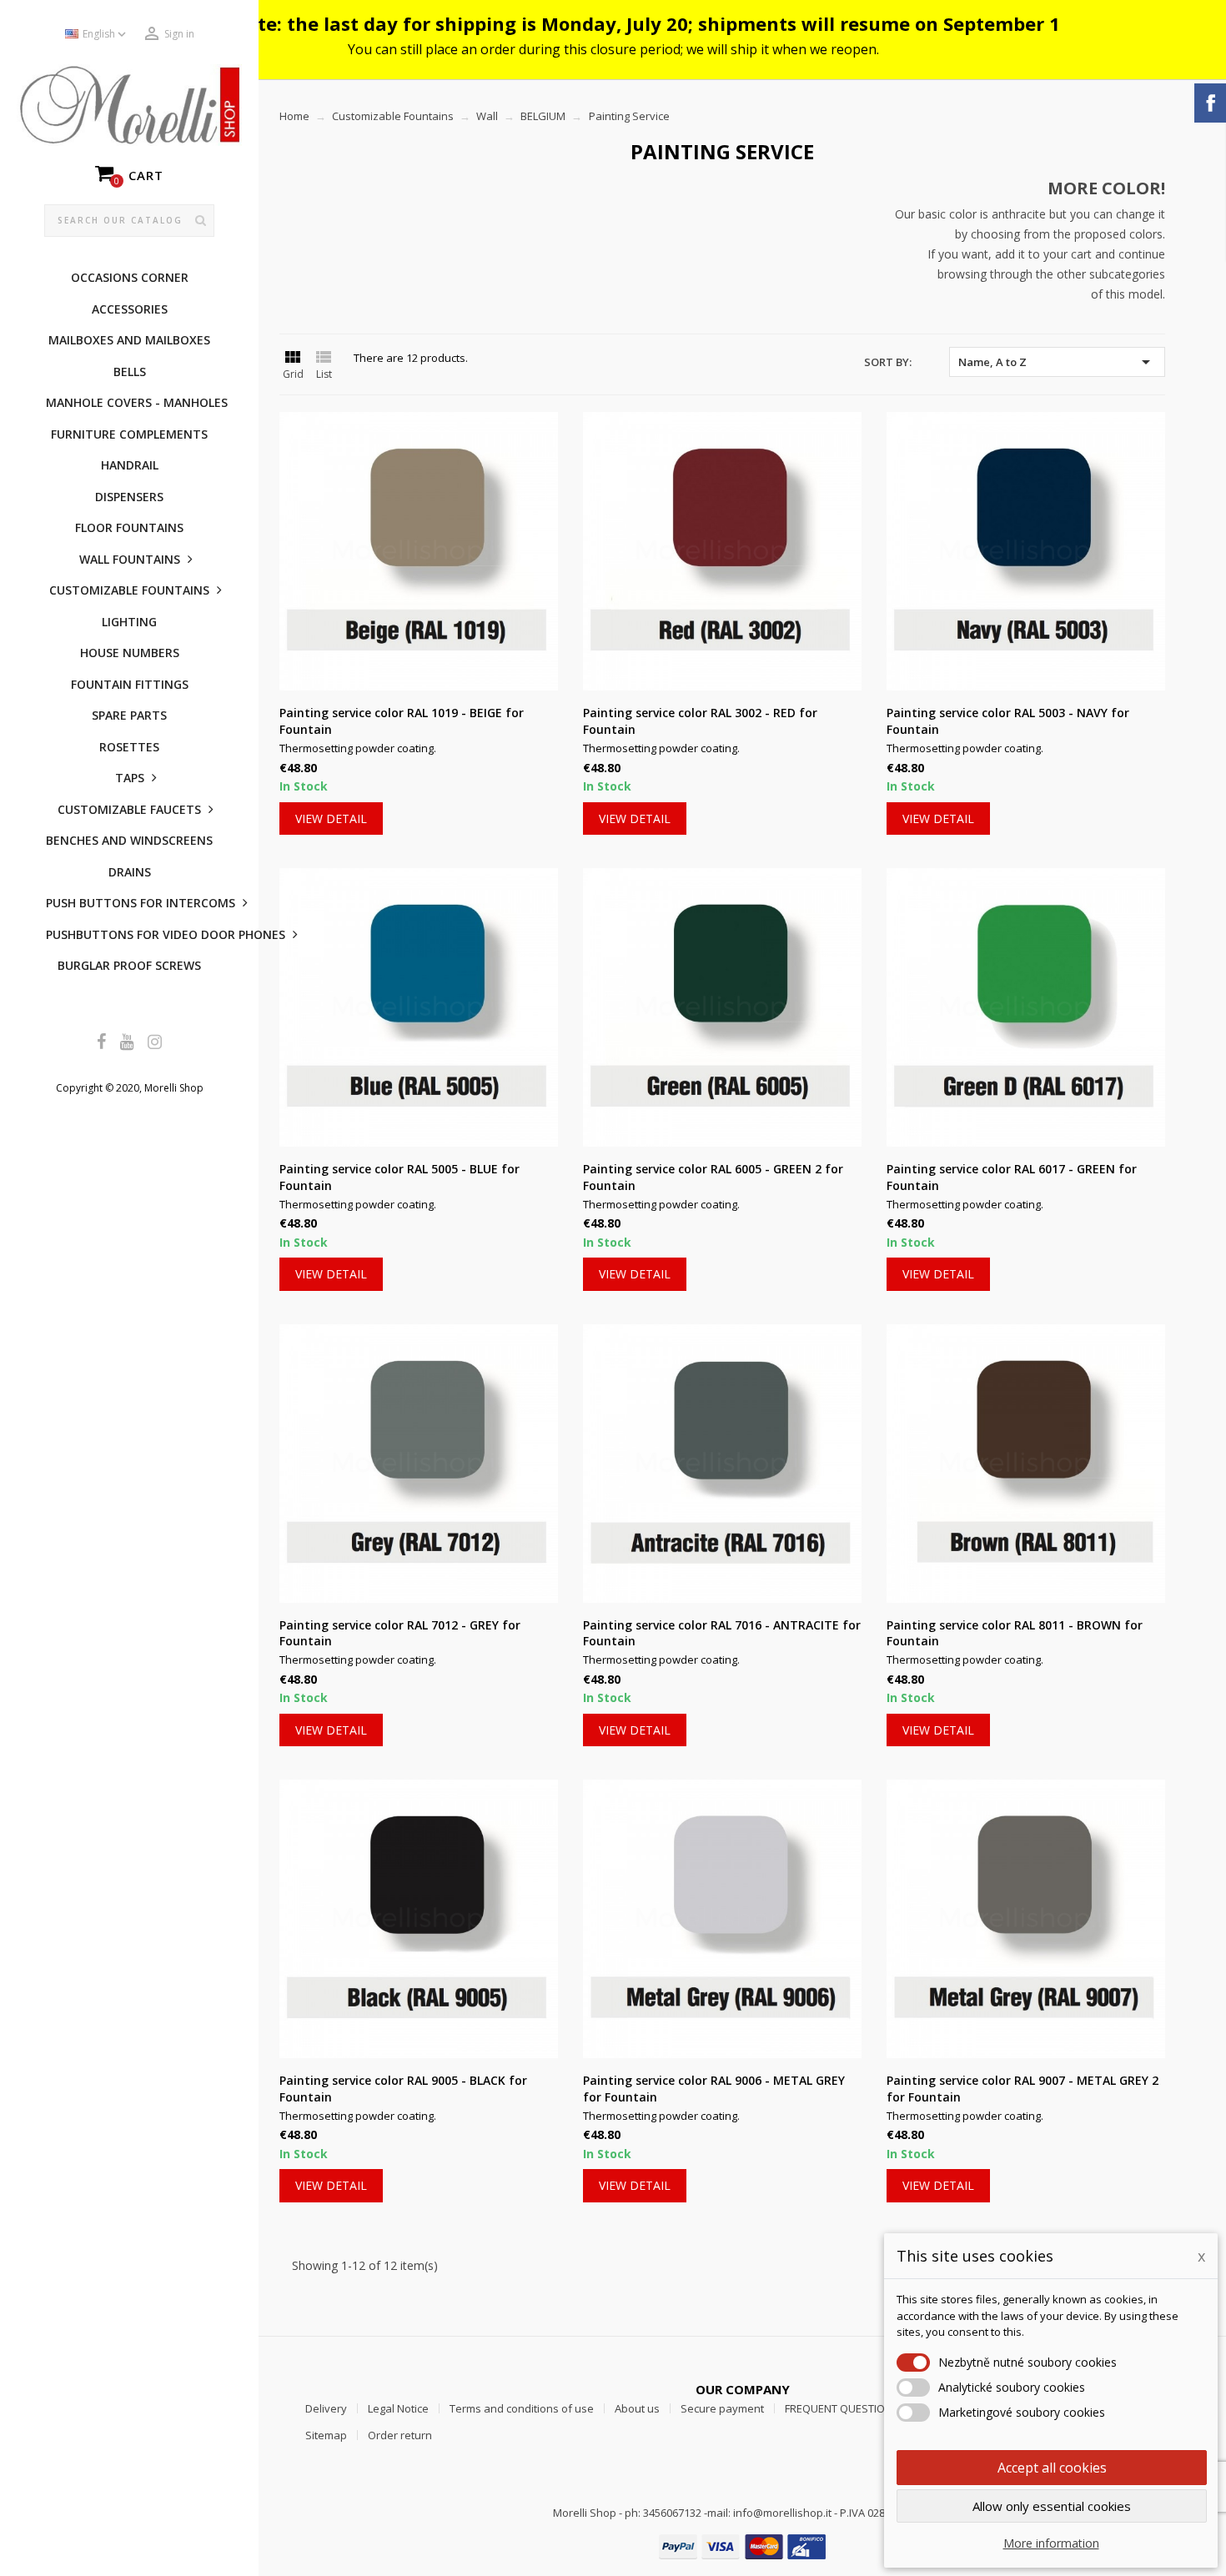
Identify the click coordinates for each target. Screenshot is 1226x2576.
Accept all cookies (1052, 2468)
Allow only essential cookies (1052, 2506)
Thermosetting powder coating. (358, 748)
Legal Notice (398, 2408)
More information (1051, 2543)
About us (637, 2408)
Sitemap (326, 2435)
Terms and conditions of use (522, 2408)
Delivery (326, 2408)
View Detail (331, 818)
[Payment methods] (742, 2546)
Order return (400, 2435)
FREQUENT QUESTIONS (842, 2408)
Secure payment (722, 2408)
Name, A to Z (1057, 362)
